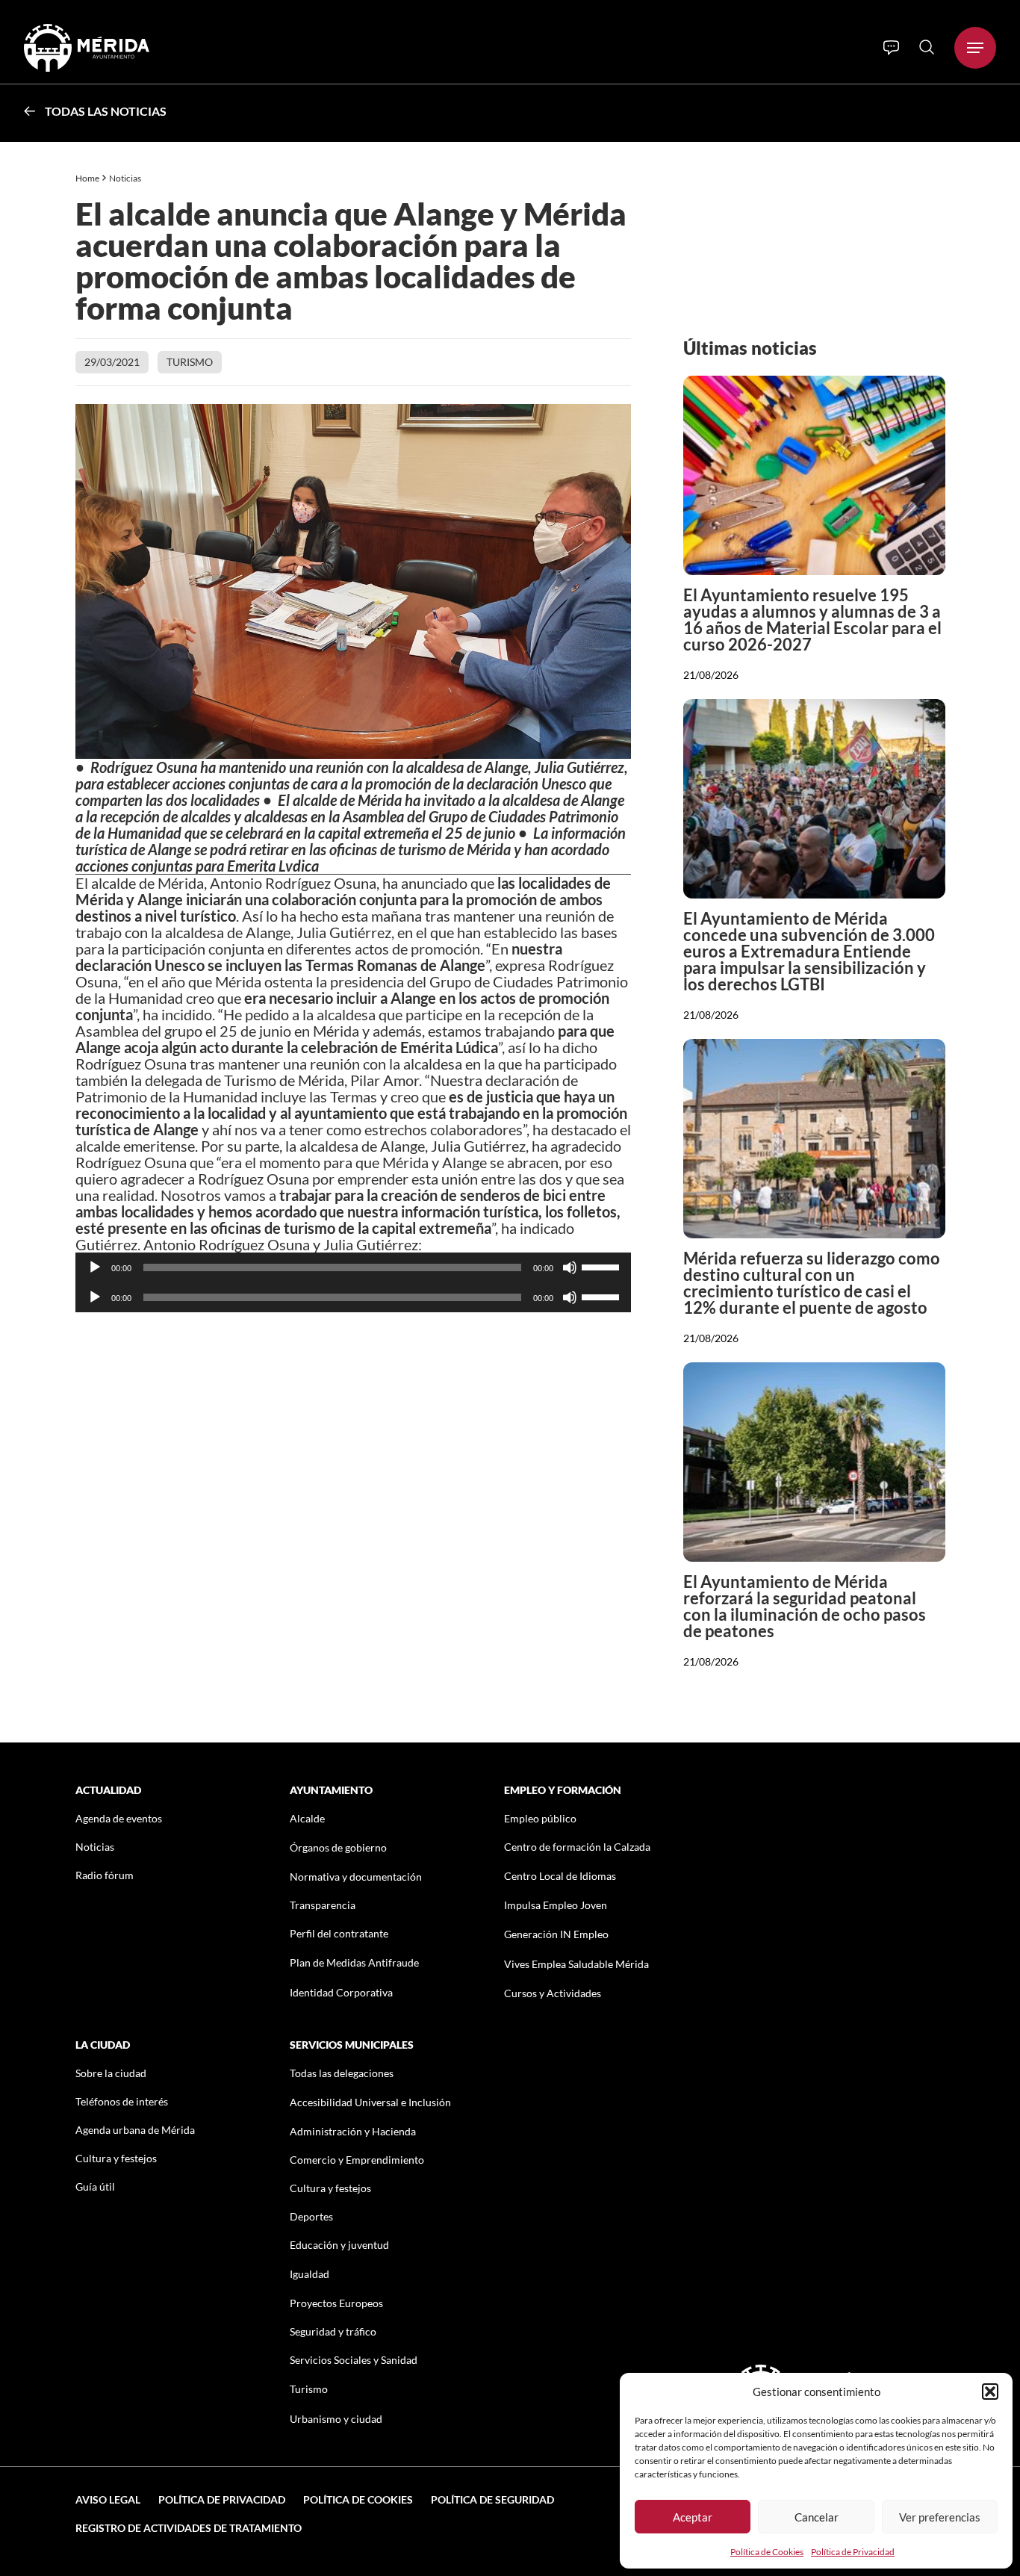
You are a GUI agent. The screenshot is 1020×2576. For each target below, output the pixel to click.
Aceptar (693, 2517)
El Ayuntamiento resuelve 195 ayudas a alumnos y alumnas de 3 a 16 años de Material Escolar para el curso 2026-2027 (812, 620)
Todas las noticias (106, 111)
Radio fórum (105, 1875)
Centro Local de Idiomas (560, 1876)
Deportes (311, 2216)
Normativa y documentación (356, 1877)
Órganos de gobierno (338, 1847)
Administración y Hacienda (353, 2131)
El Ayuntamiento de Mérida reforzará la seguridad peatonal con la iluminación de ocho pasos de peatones (805, 1606)
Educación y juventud (339, 2245)
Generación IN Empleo (556, 1934)
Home (87, 178)
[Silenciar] (570, 1267)
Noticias (126, 178)
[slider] (603, 1266)
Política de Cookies (767, 2552)
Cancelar (817, 2517)
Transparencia (323, 1905)
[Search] (927, 47)
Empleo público (540, 1818)
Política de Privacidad (853, 2552)
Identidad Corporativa (341, 1992)
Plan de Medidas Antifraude (354, 1962)
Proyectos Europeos (336, 2303)
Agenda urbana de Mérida (135, 2130)
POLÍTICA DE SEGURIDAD (492, 2499)
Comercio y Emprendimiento (357, 2160)
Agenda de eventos (119, 1818)
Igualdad (310, 2274)
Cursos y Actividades (553, 1993)
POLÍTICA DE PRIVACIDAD (222, 2499)
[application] (354, 1267)
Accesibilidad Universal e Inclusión (370, 2102)
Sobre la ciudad (111, 2073)
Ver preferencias (940, 2517)
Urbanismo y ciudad (336, 2419)
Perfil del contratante (339, 1933)
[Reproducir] (95, 1267)
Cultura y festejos (116, 2158)
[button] (990, 2392)
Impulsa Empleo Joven (556, 1905)
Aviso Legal (108, 2499)
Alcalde (307, 1818)
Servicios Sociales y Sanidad (354, 2360)
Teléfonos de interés (122, 2101)
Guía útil (95, 2187)
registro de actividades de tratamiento (189, 2528)
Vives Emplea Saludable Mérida (576, 1964)
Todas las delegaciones (342, 2073)
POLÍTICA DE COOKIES (358, 2499)
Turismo (190, 362)
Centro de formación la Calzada (577, 1847)
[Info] (891, 48)
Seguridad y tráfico (333, 2331)
